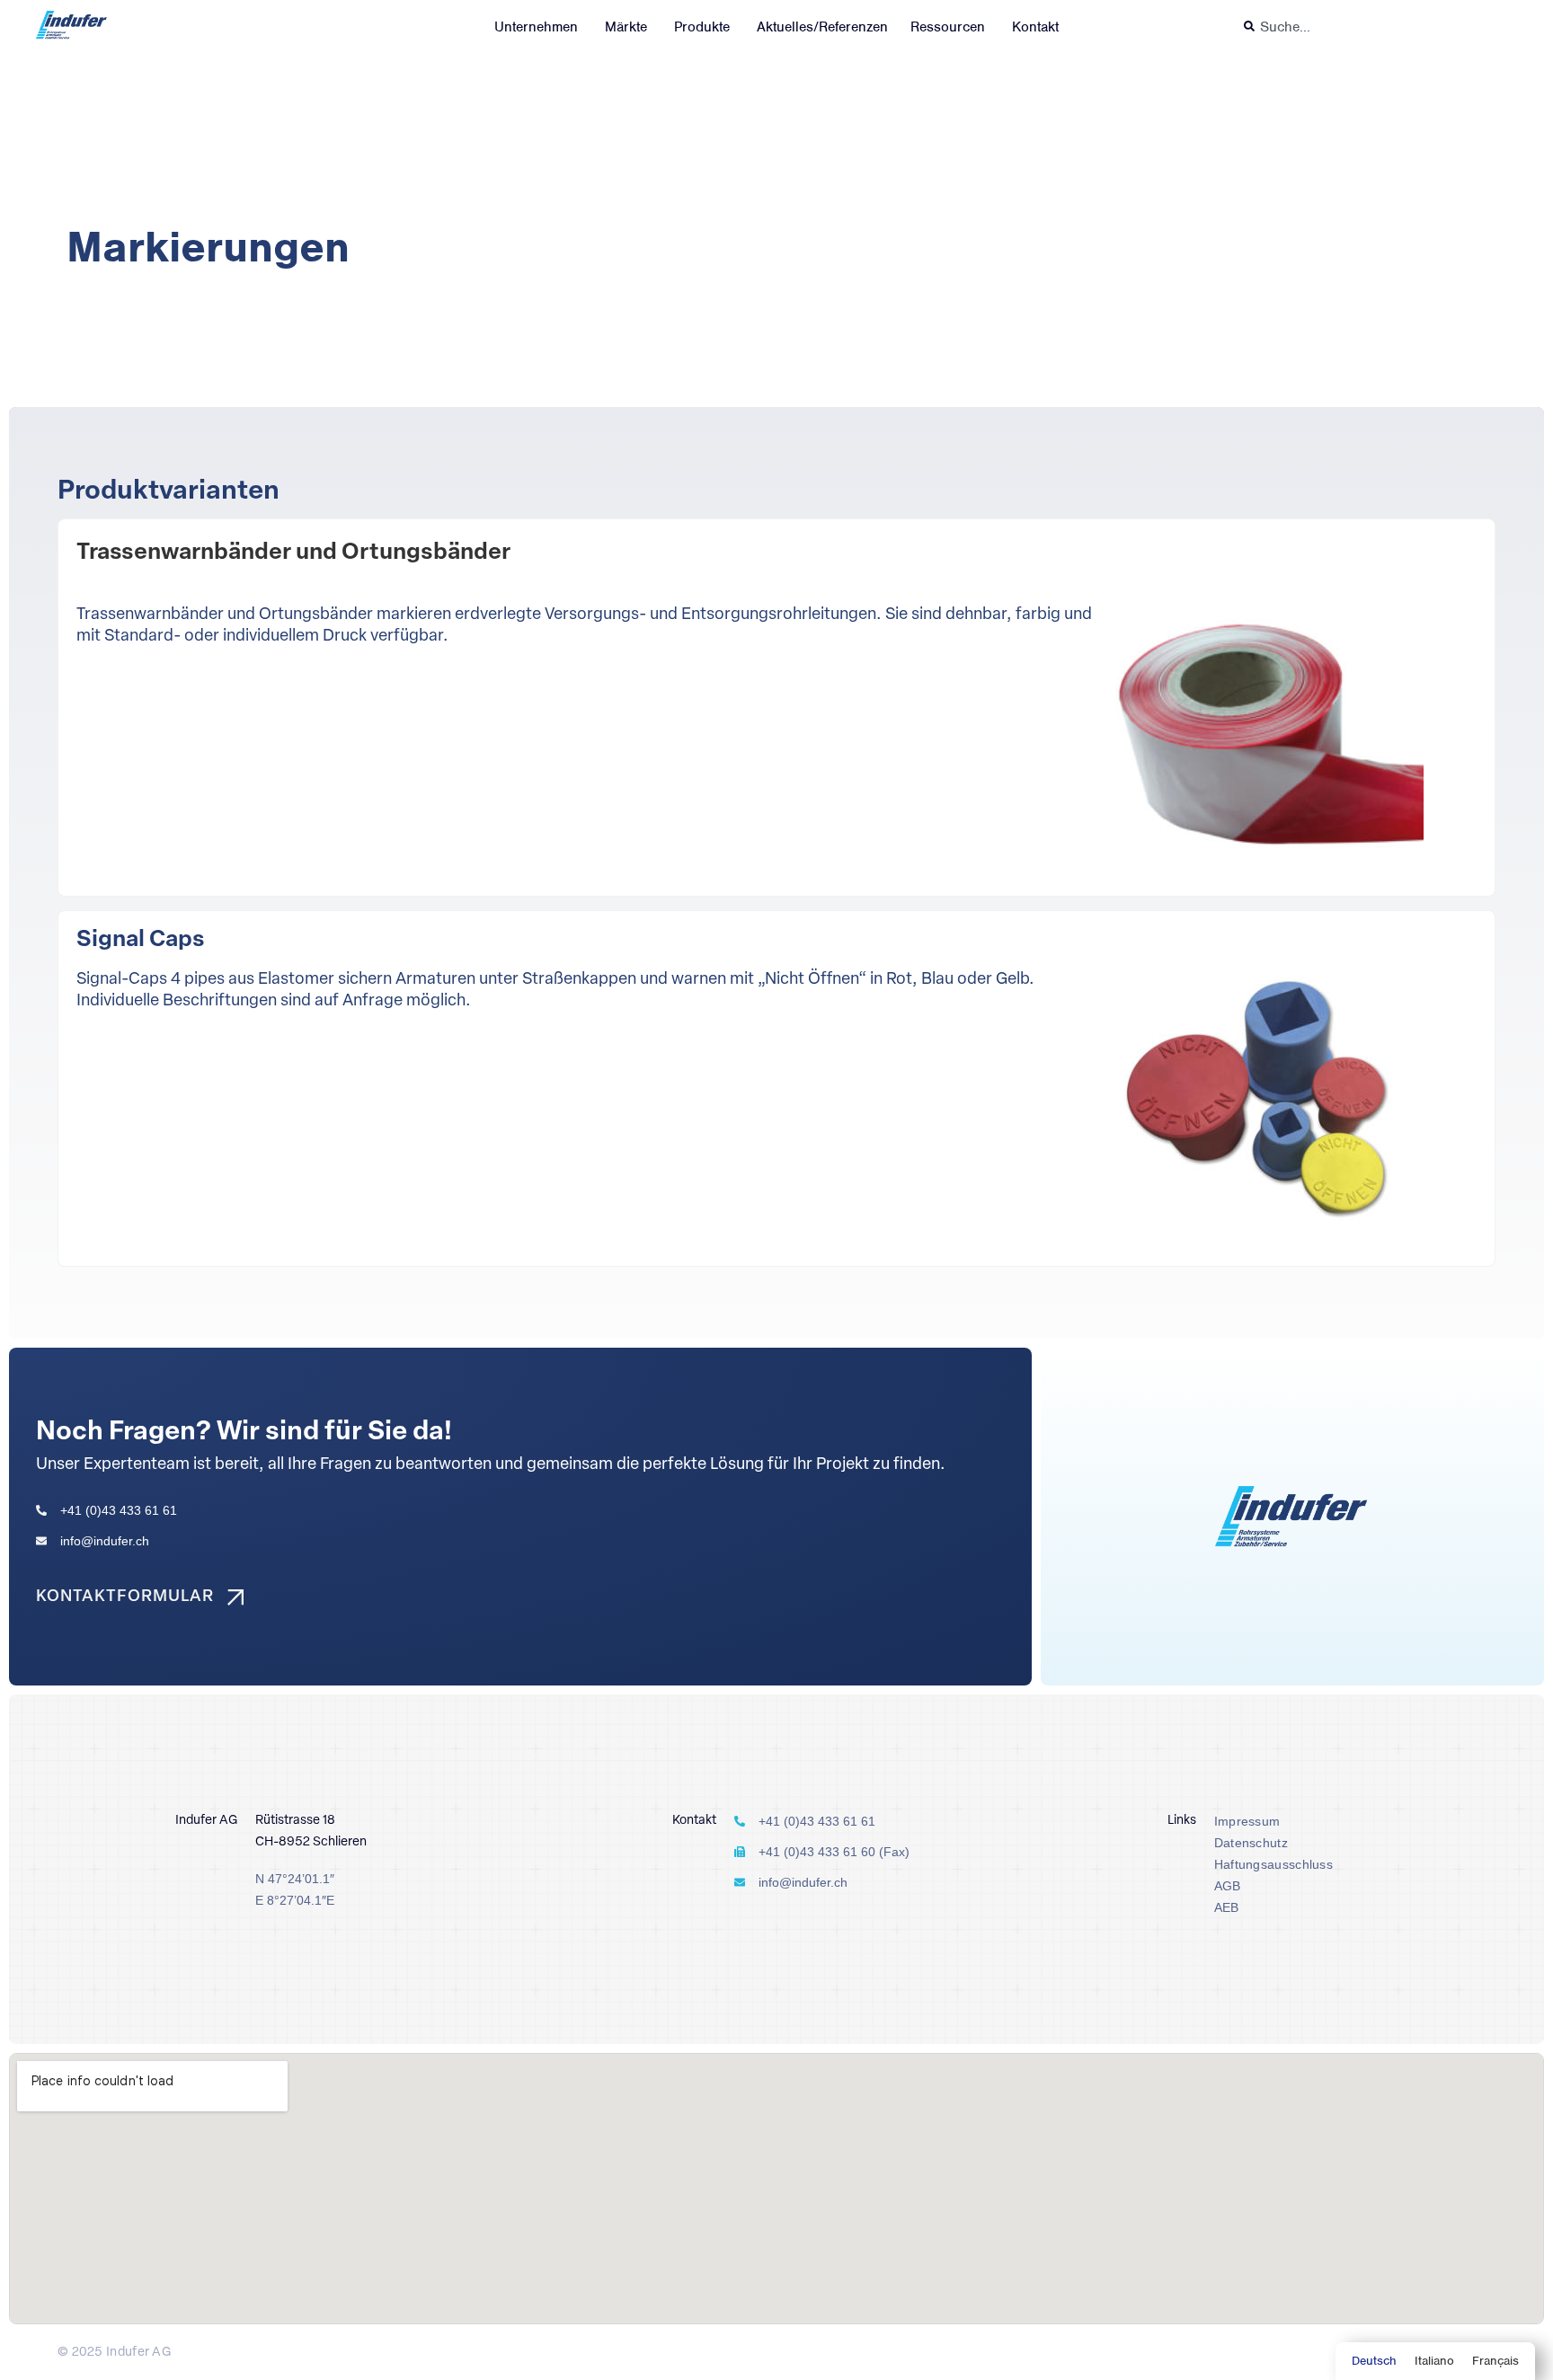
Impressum (1247, 1821)
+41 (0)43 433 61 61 (119, 1510)
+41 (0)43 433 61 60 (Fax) (834, 1852)
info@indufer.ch (105, 1541)
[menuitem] (1374, 2361)
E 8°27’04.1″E (295, 1900)
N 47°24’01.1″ (295, 1879)
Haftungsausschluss (1273, 1864)
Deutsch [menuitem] (1374, 2361)
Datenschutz (1251, 1843)
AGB (1228, 1886)
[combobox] (1376, 27)
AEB (1227, 1907)
